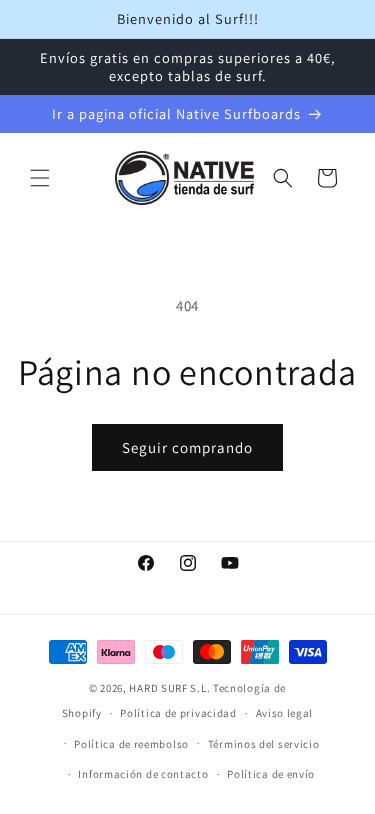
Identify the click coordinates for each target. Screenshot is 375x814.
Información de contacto (143, 774)
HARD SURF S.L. (169, 688)
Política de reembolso (131, 744)
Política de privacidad (178, 713)
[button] (40, 178)
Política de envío (271, 774)
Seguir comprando (187, 447)
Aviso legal (285, 713)
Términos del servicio (264, 744)
